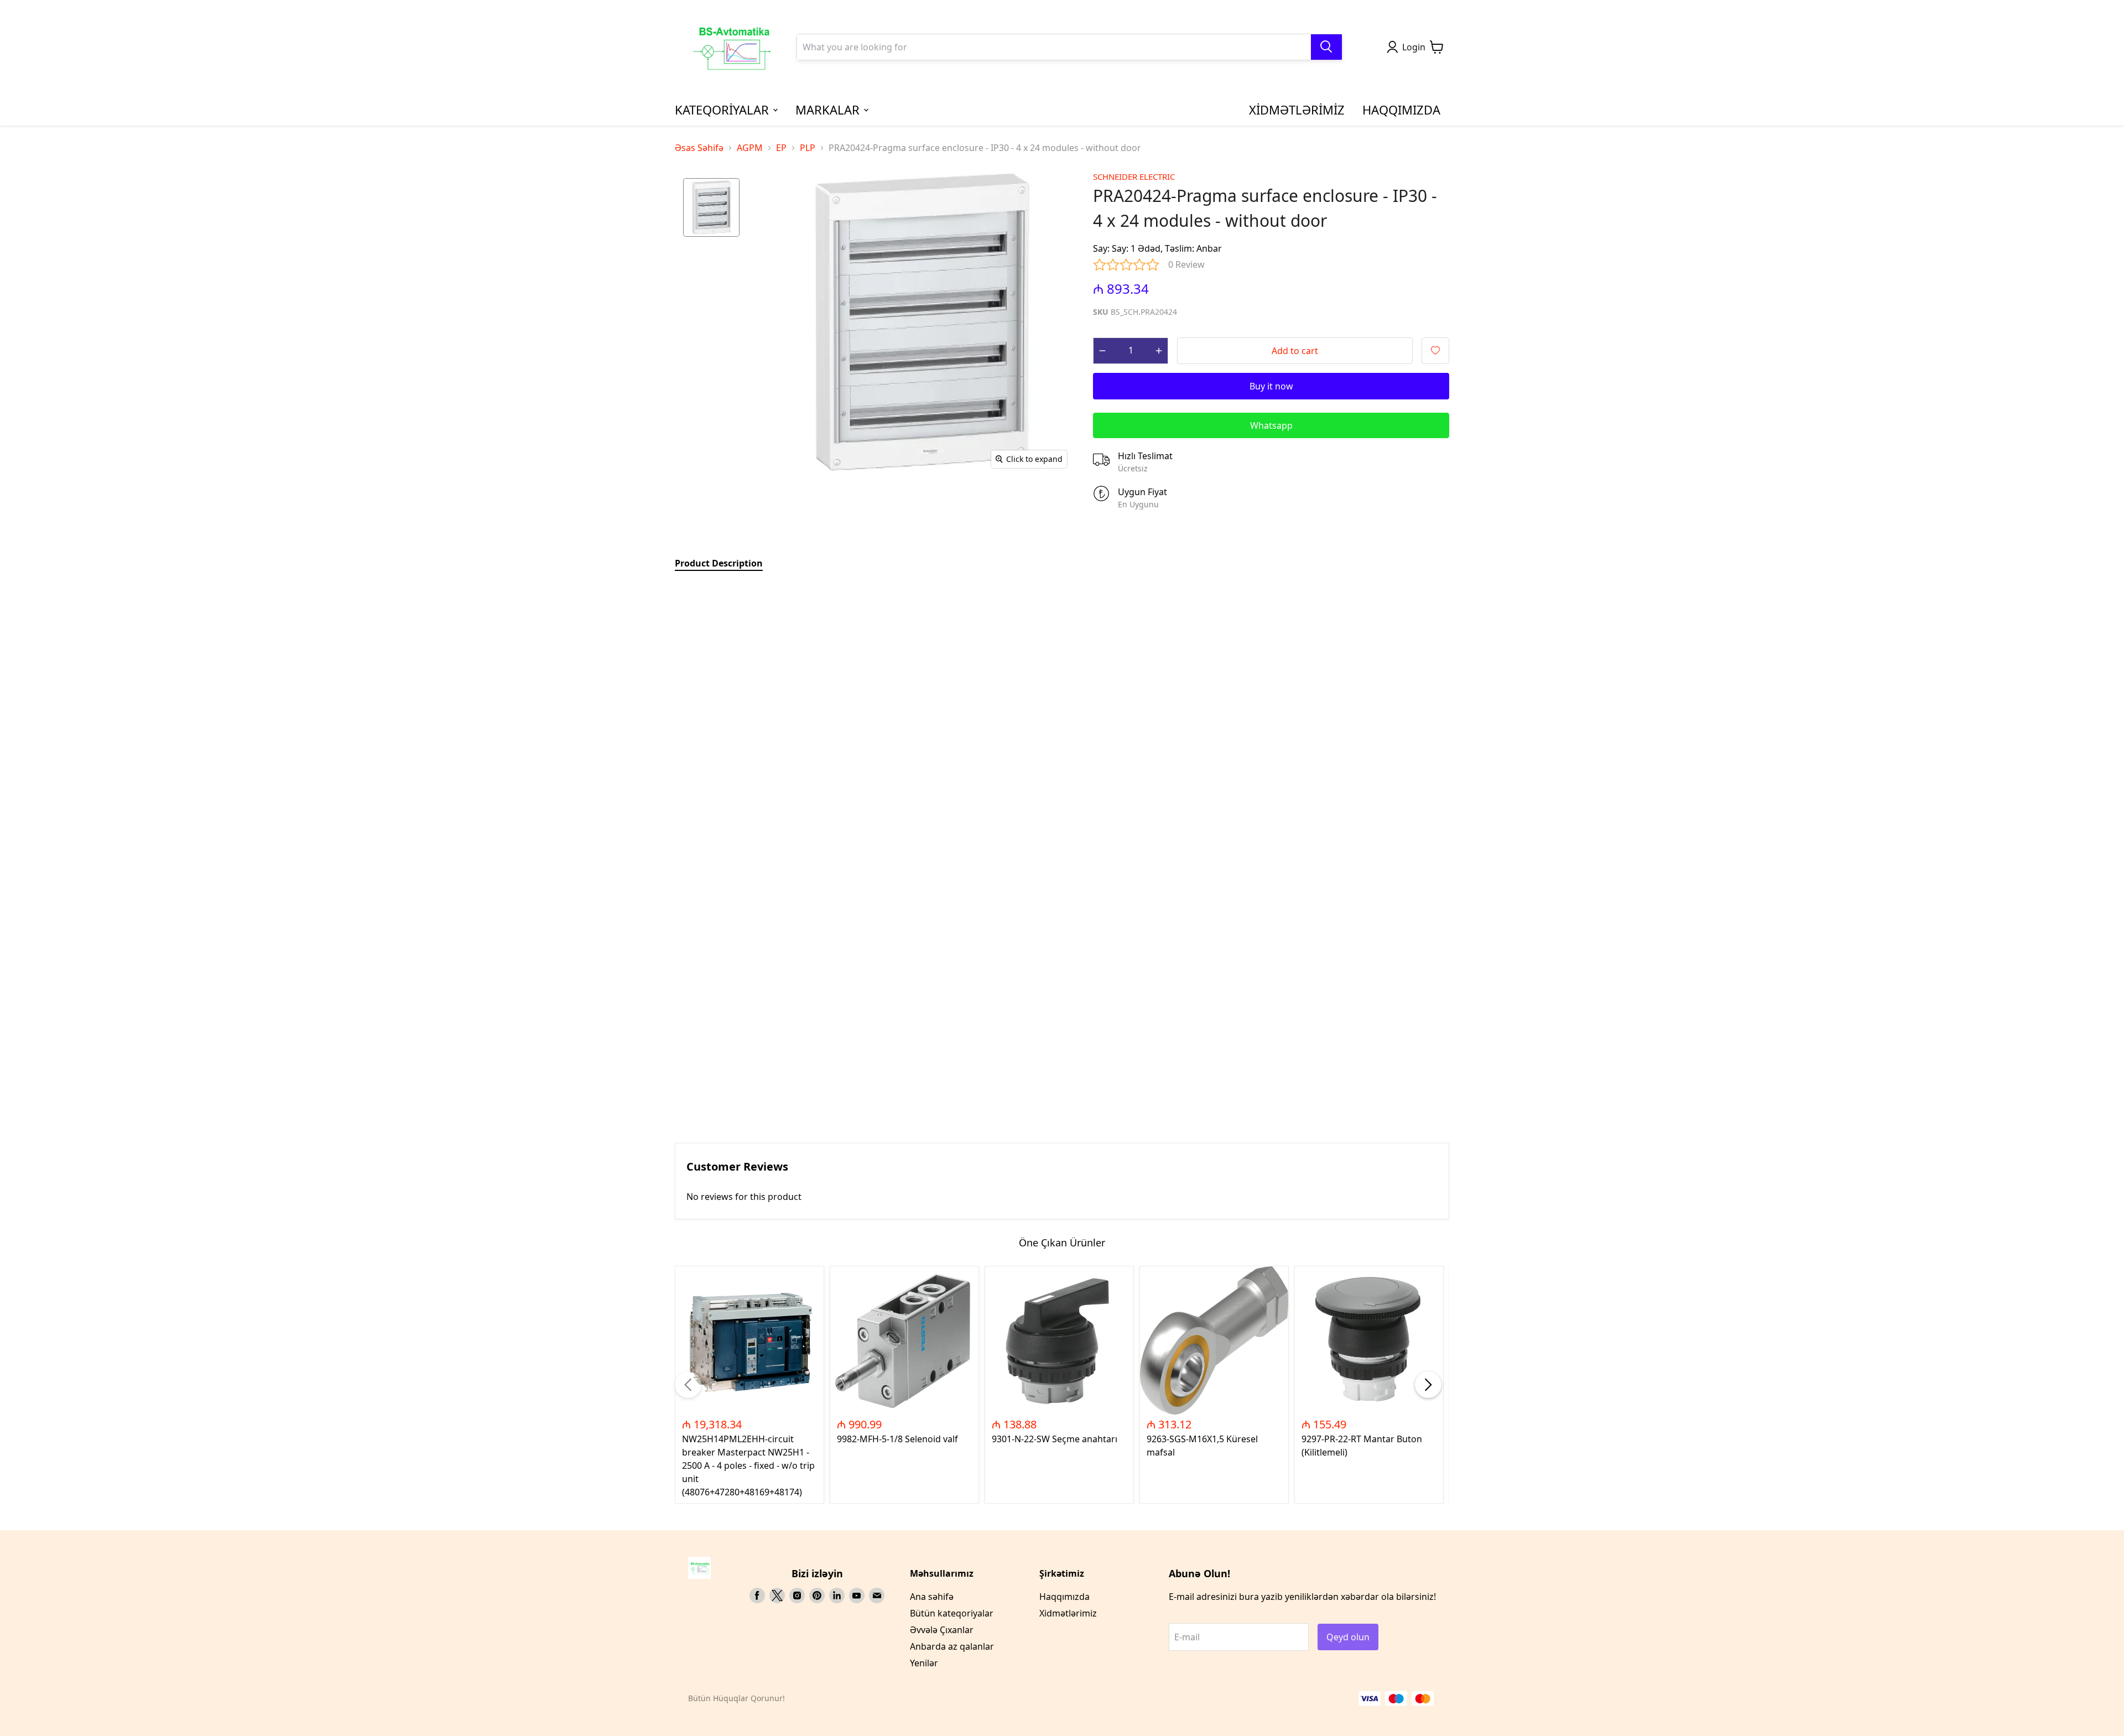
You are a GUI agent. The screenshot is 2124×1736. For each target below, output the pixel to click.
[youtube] (857, 1595)
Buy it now (1271, 386)
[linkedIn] (837, 1595)
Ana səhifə (932, 1597)
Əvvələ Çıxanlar (942, 1630)
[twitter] (777, 1595)
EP (781, 148)
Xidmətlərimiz (1068, 1613)
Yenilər (924, 1663)
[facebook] (757, 1595)
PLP (808, 148)
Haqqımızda (1064, 1597)
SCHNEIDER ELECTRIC (1134, 176)
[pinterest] (817, 1595)
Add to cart (1295, 351)
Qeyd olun (1348, 1637)
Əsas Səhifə (699, 148)
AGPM (750, 148)
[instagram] (797, 1595)
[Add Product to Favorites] (1435, 351)
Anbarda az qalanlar (952, 1646)
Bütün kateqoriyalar (952, 1613)
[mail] (877, 1595)
